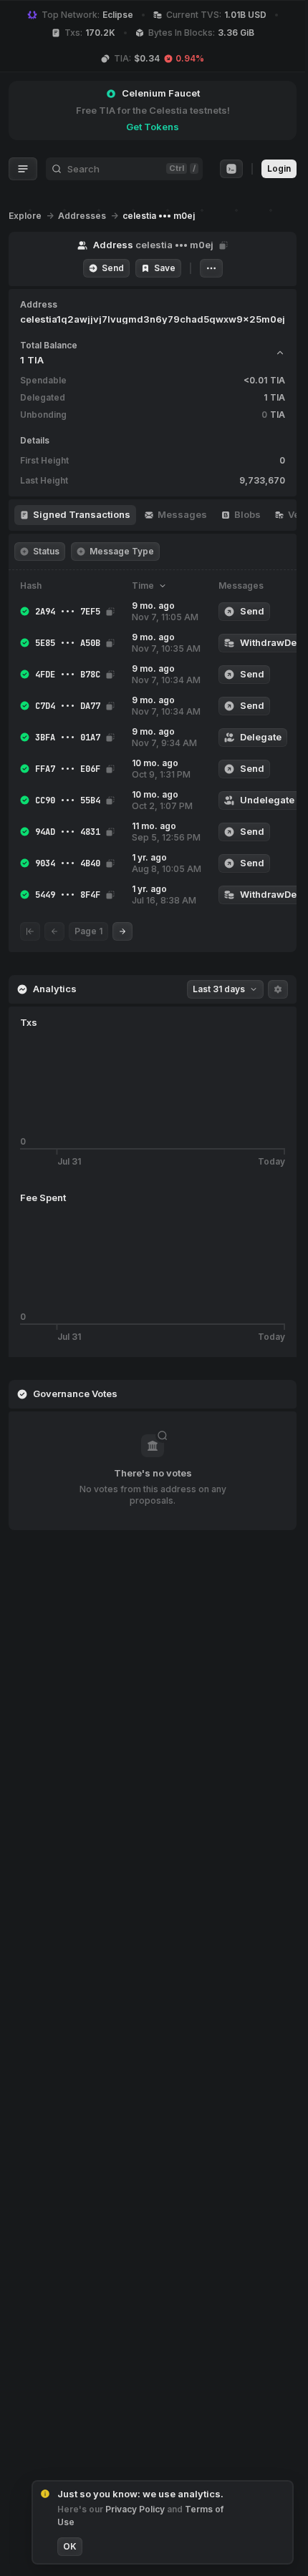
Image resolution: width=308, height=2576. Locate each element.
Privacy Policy (136, 2509)
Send (113, 268)
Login (279, 168)
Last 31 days (219, 989)
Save (165, 268)
